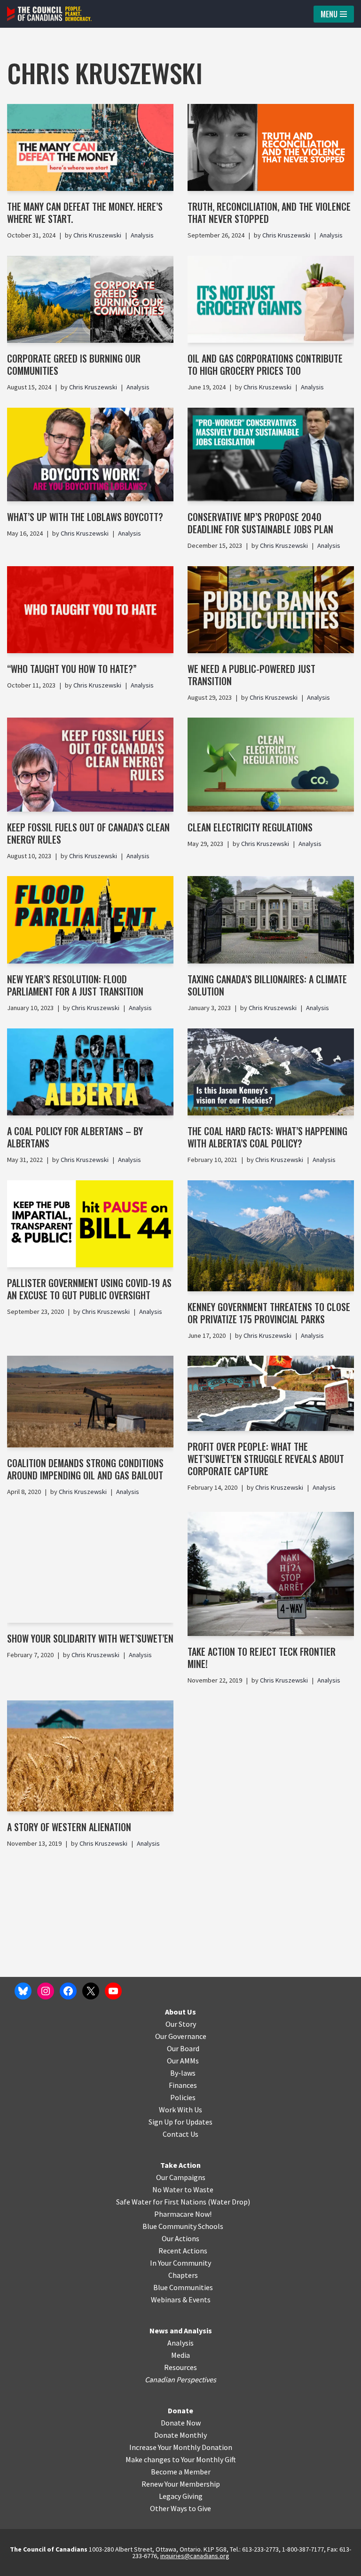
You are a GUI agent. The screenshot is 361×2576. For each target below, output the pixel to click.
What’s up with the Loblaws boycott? (86, 517)
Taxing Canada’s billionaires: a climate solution (267, 985)
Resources (180, 2367)
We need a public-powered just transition (251, 675)
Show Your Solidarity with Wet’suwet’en (90, 1638)
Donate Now (181, 2423)
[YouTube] (113, 1991)
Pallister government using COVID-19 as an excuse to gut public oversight (89, 1289)
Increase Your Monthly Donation (181, 2447)
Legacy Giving (181, 2496)
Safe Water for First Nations (161, 2202)
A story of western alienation (69, 1827)
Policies (183, 2097)
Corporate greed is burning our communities (74, 364)
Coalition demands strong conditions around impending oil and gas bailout (85, 1469)
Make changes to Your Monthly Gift (181, 2459)
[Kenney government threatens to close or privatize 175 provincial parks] (271, 1236)
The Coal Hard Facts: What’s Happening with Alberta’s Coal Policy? (267, 1137)
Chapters (183, 2275)
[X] (91, 1991)
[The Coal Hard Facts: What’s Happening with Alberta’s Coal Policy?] (271, 1072)
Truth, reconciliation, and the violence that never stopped (269, 213)
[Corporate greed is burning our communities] (90, 299)
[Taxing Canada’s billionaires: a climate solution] (271, 920)
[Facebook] (68, 1991)
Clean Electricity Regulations (250, 827)
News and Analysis (181, 2331)
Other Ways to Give (180, 2508)
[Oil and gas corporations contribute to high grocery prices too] (271, 299)
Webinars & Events (181, 2299)
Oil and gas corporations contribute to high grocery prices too (265, 364)
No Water (168, 2189)
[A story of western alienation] (90, 1756)
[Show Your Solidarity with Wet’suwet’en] (90, 1567)
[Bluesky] (23, 1991)
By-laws (183, 2073)
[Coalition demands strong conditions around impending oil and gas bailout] (90, 1401)
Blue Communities (183, 2287)
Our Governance (181, 2036)
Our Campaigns (181, 2177)
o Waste (200, 2189)
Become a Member (181, 2472)
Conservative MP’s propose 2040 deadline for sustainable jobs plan (260, 523)
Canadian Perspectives (180, 2379)
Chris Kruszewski (97, 235)
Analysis (142, 235)
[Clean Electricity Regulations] (271, 764)
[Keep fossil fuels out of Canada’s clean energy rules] (90, 764)
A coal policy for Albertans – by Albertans (75, 1137)
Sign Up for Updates (180, 2122)
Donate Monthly (180, 2435)
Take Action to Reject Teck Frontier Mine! (262, 1658)
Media (180, 2355)
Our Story (181, 2024)
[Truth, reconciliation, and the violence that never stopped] (271, 148)
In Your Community (180, 2263)
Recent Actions (183, 2251)
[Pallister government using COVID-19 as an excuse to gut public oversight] (90, 1224)
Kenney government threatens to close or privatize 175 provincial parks (269, 1313)
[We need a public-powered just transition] (271, 610)
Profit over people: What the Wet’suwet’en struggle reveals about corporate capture (266, 1459)
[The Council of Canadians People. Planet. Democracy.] (49, 14)
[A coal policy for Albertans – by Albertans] (90, 1072)
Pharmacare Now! (183, 2214)
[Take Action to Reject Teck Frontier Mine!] (271, 1574)
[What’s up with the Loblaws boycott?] (90, 454)
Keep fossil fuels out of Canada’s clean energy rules (88, 833)
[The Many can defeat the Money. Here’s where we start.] (90, 148)
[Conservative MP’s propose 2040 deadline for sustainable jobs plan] (271, 454)
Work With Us (180, 2110)
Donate (180, 2410)
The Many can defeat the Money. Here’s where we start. (85, 213)
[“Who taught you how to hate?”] (90, 610)
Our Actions (180, 2238)
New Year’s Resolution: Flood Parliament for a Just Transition (75, 985)
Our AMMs (183, 2061)
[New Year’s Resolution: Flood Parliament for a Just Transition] (90, 920)
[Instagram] (46, 1991)
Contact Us (180, 2134)
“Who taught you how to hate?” (73, 669)
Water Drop (229, 2202)
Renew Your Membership (181, 2484)
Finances (183, 2085)
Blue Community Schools (183, 2226)
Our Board (183, 2048)
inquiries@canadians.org (195, 2556)
